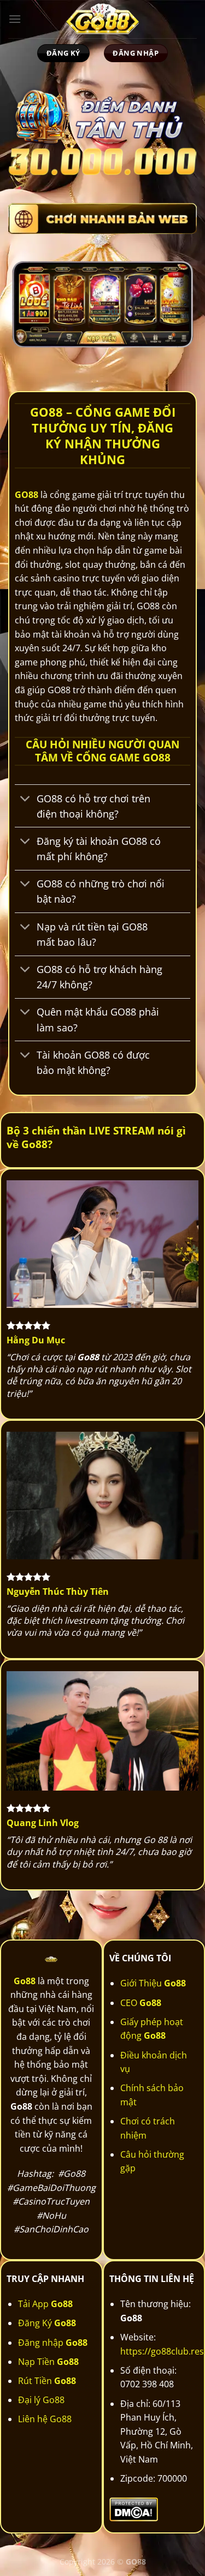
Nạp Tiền (48, 2362)
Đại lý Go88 (41, 2400)
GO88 (27, 495)
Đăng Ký (47, 2323)
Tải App (45, 2304)
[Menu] (15, 19)
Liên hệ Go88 (45, 2419)
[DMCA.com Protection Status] (134, 2508)
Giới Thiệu (153, 1983)
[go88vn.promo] (103, 19)
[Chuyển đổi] (25, 799)
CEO (141, 2003)
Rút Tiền (47, 2381)
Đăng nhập (53, 2343)
